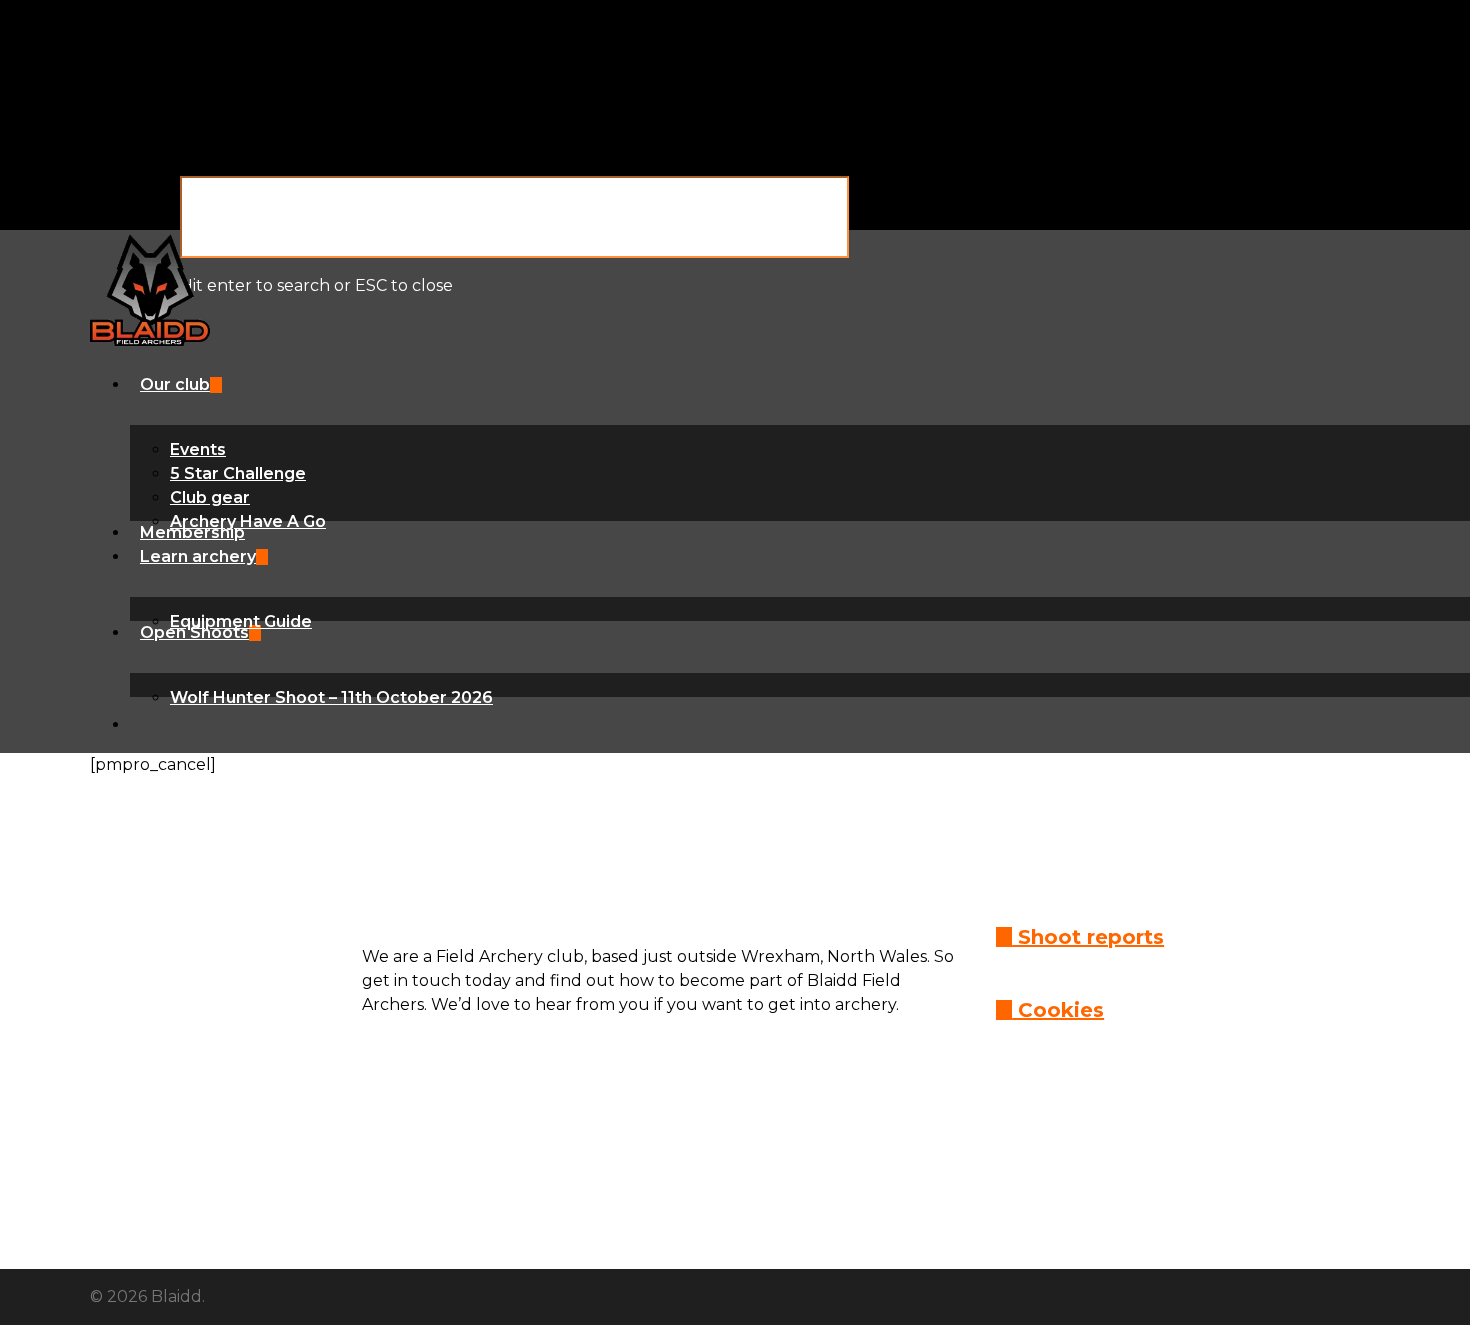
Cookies (1058, 1010)
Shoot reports (1088, 937)
